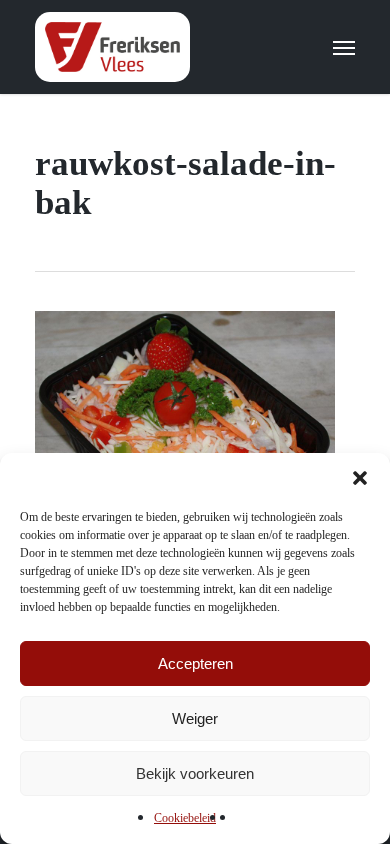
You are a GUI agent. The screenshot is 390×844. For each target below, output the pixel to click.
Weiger (195, 718)
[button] (360, 478)
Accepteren (195, 663)
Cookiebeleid (185, 818)
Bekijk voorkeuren (195, 773)
